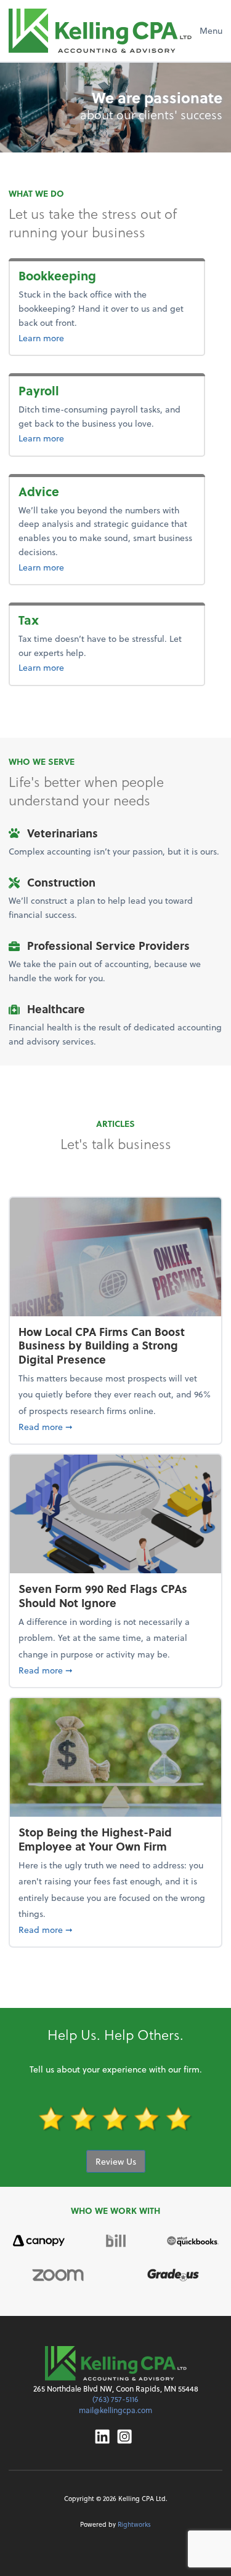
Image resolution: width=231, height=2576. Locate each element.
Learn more (81, 338)
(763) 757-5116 (115, 2399)
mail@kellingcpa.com (115, 2410)
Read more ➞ (115, 1426)
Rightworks (134, 2524)
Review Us (116, 2161)
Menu (211, 30)
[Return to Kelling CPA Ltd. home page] (100, 31)
